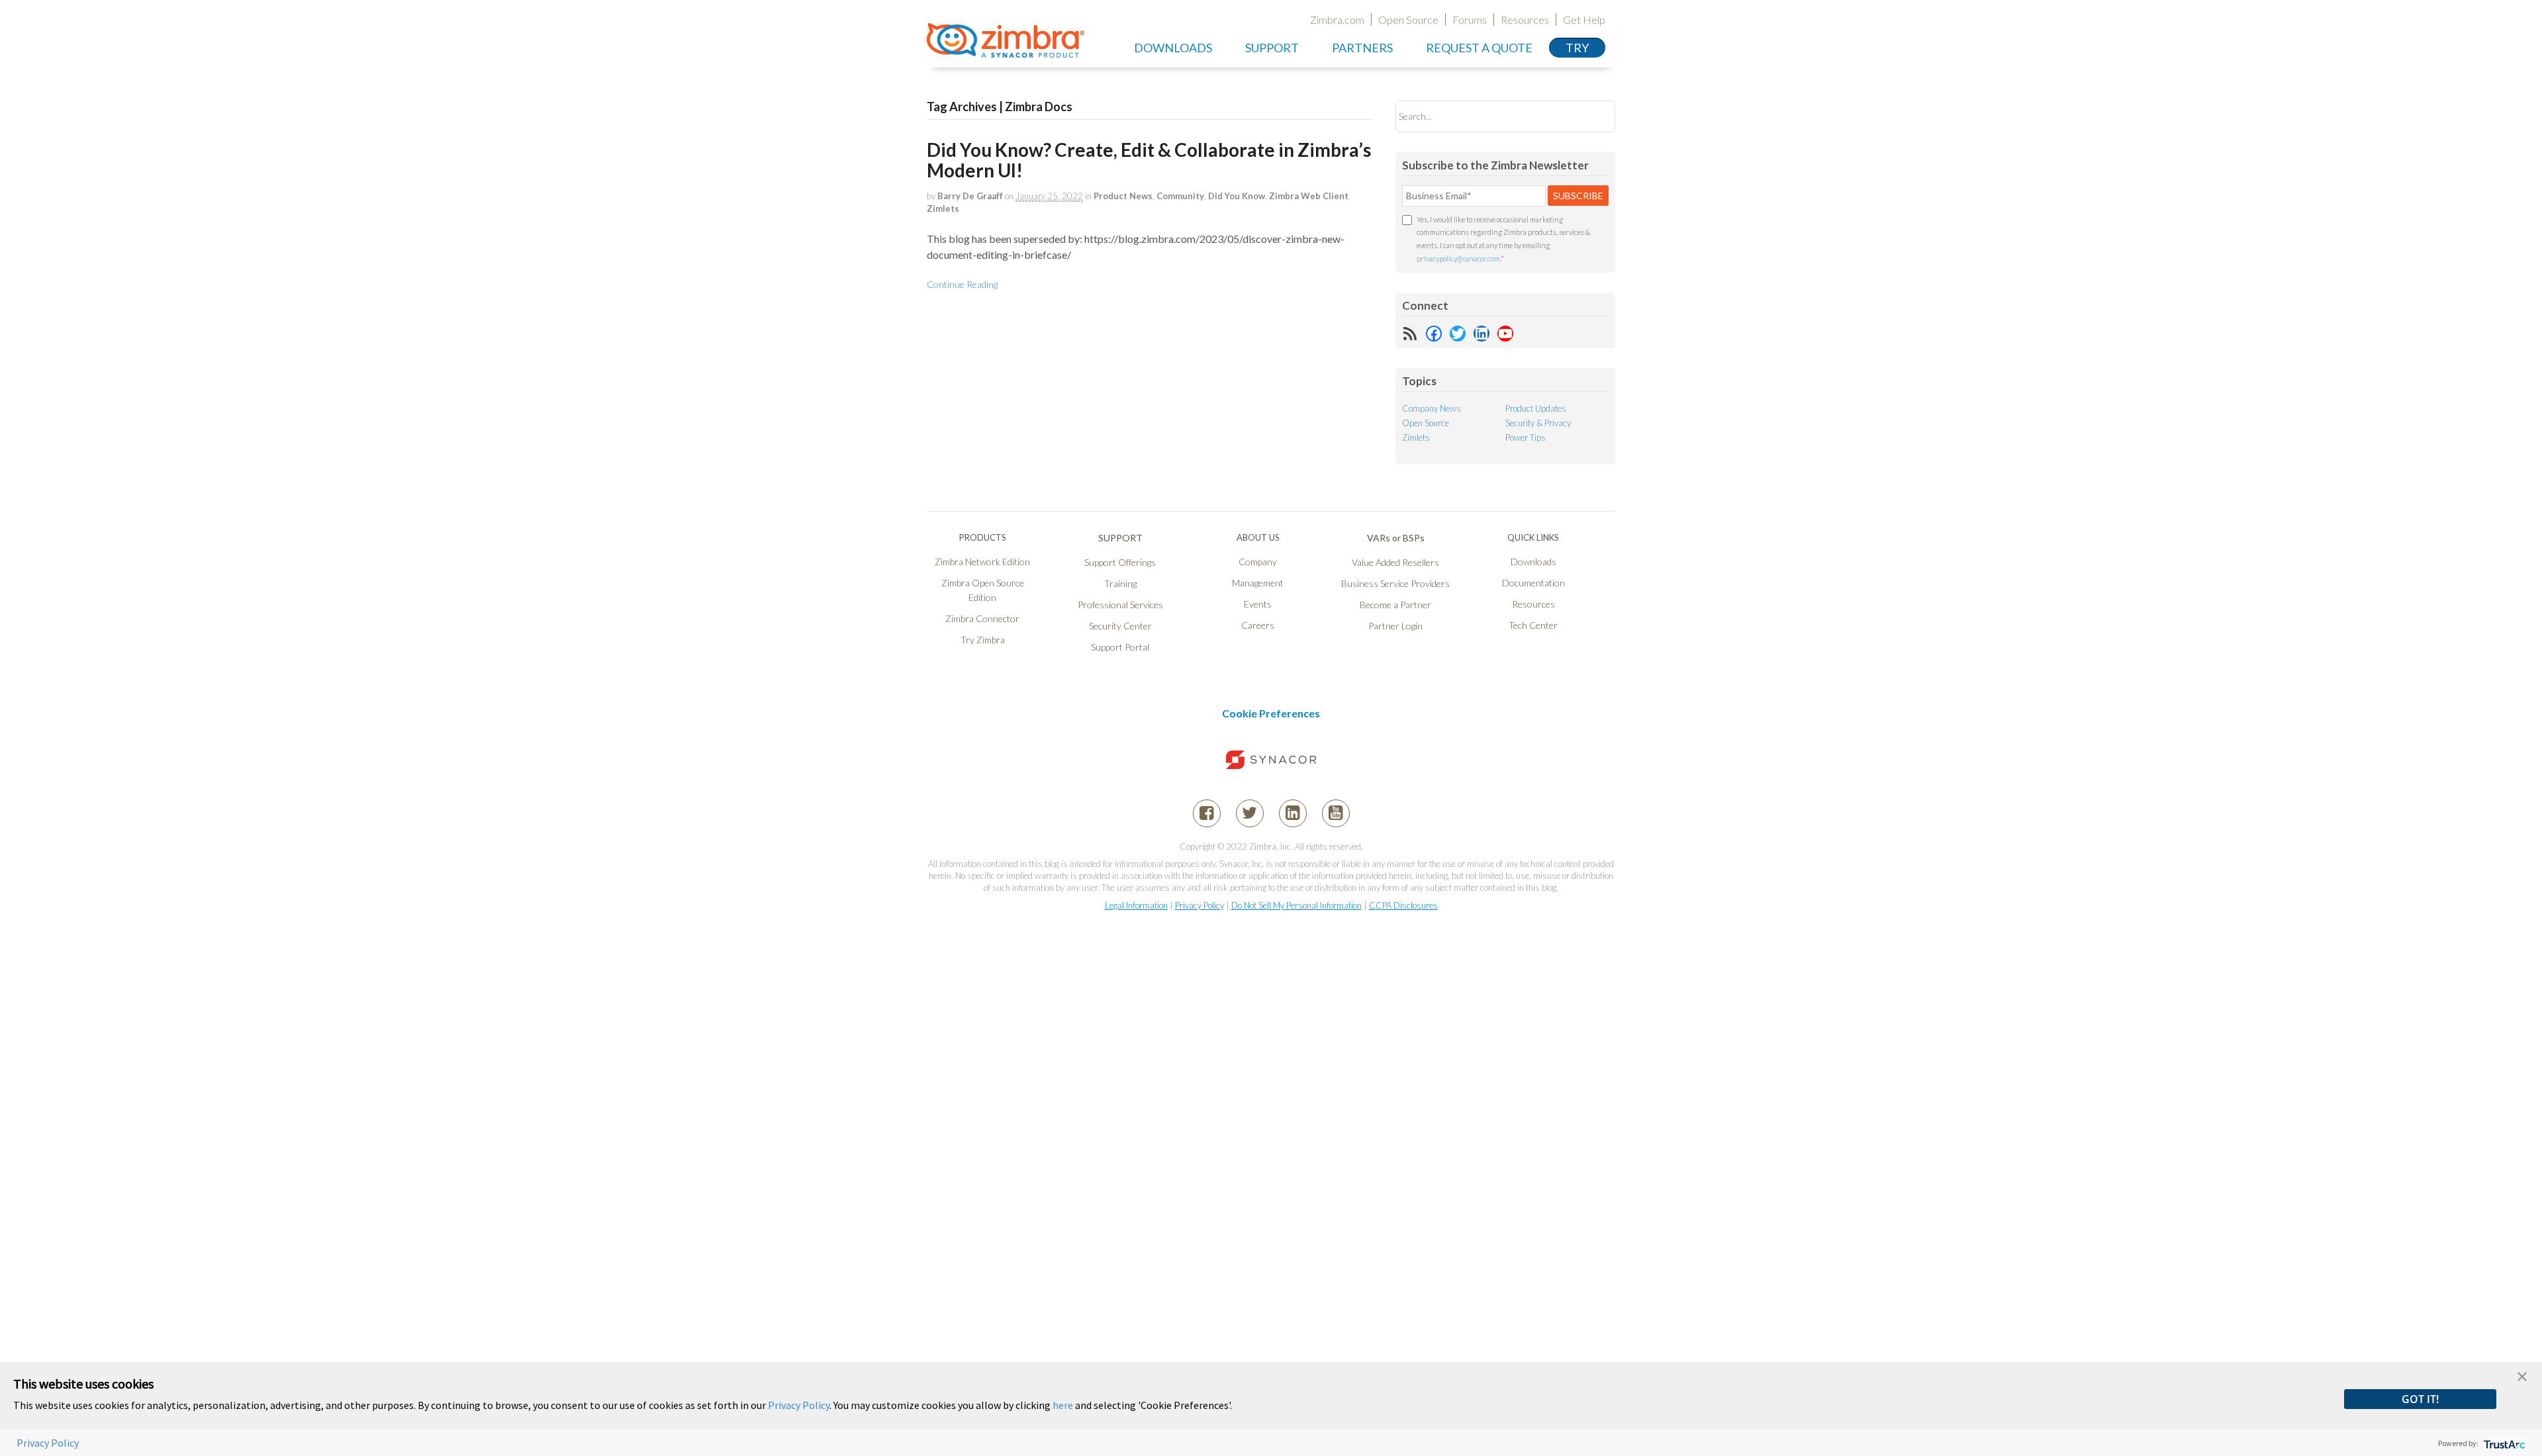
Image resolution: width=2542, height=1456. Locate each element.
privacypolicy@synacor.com (1458, 258)
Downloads (1173, 48)
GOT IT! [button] (2420, 1399)
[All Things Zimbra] (1006, 50)
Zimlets (943, 208)
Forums (1470, 20)
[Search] (1594, 116)
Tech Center (1533, 625)
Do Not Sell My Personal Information (1296, 905)
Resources (1525, 20)
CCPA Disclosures (1403, 905)
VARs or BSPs (1396, 538)
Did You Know (1237, 196)
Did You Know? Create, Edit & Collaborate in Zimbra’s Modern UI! (1149, 160)
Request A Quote (1479, 48)
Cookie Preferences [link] (1271, 713)
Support (1272, 48)
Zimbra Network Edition (982, 562)
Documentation (1533, 583)
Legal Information (1136, 905)
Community (1180, 196)
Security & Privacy (1538, 423)
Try (1577, 48)
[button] (2522, 1375)
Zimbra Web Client (1309, 196)
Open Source (1408, 20)
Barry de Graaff (970, 196)
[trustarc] (2503, 1443)
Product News (1123, 196)
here (1063, 1405)
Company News (1432, 408)
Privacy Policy (1200, 905)
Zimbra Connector (982, 618)
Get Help (1584, 20)
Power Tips (1526, 437)
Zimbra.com (1337, 20)
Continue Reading (962, 284)
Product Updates (1536, 408)
